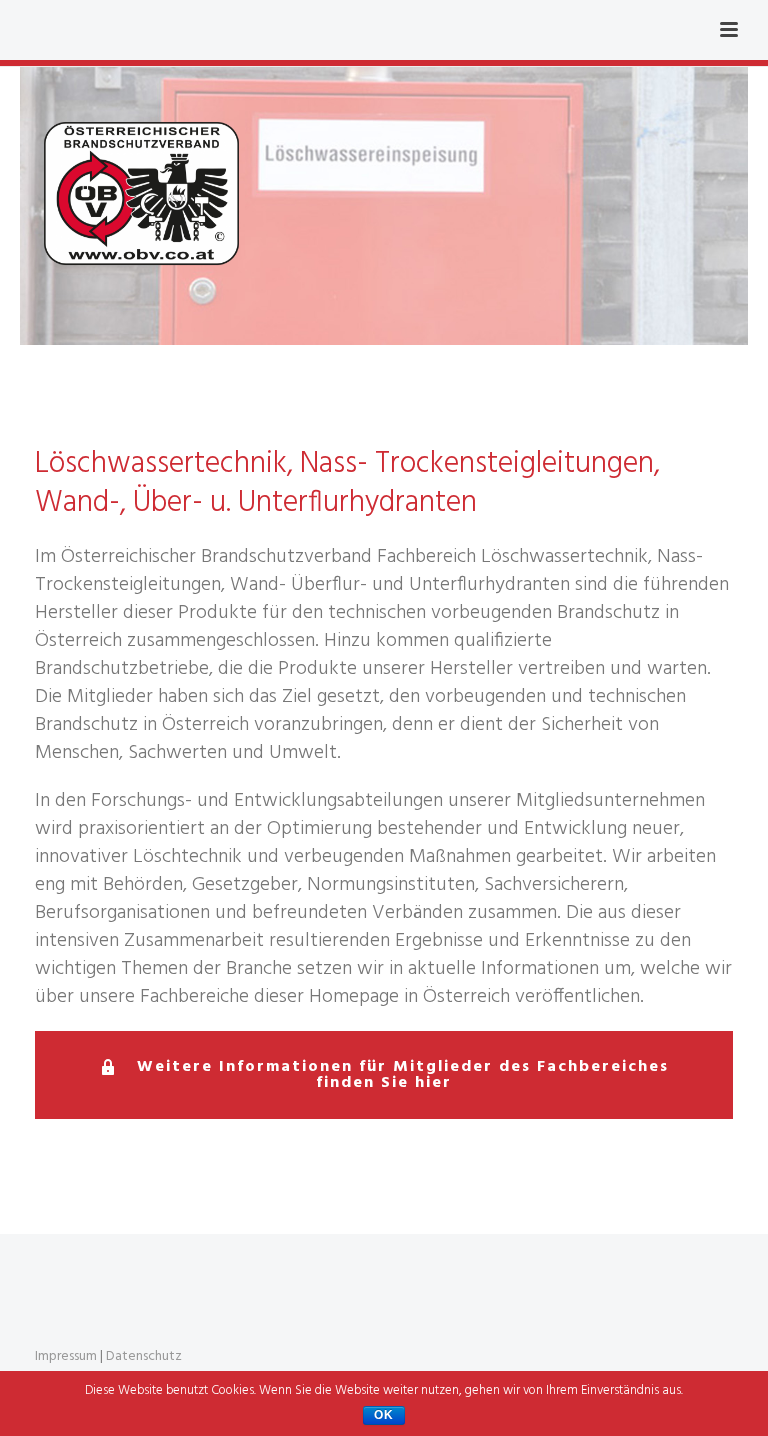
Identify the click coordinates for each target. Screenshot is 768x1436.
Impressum (66, 1356)
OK (384, 1415)
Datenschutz (144, 1356)
